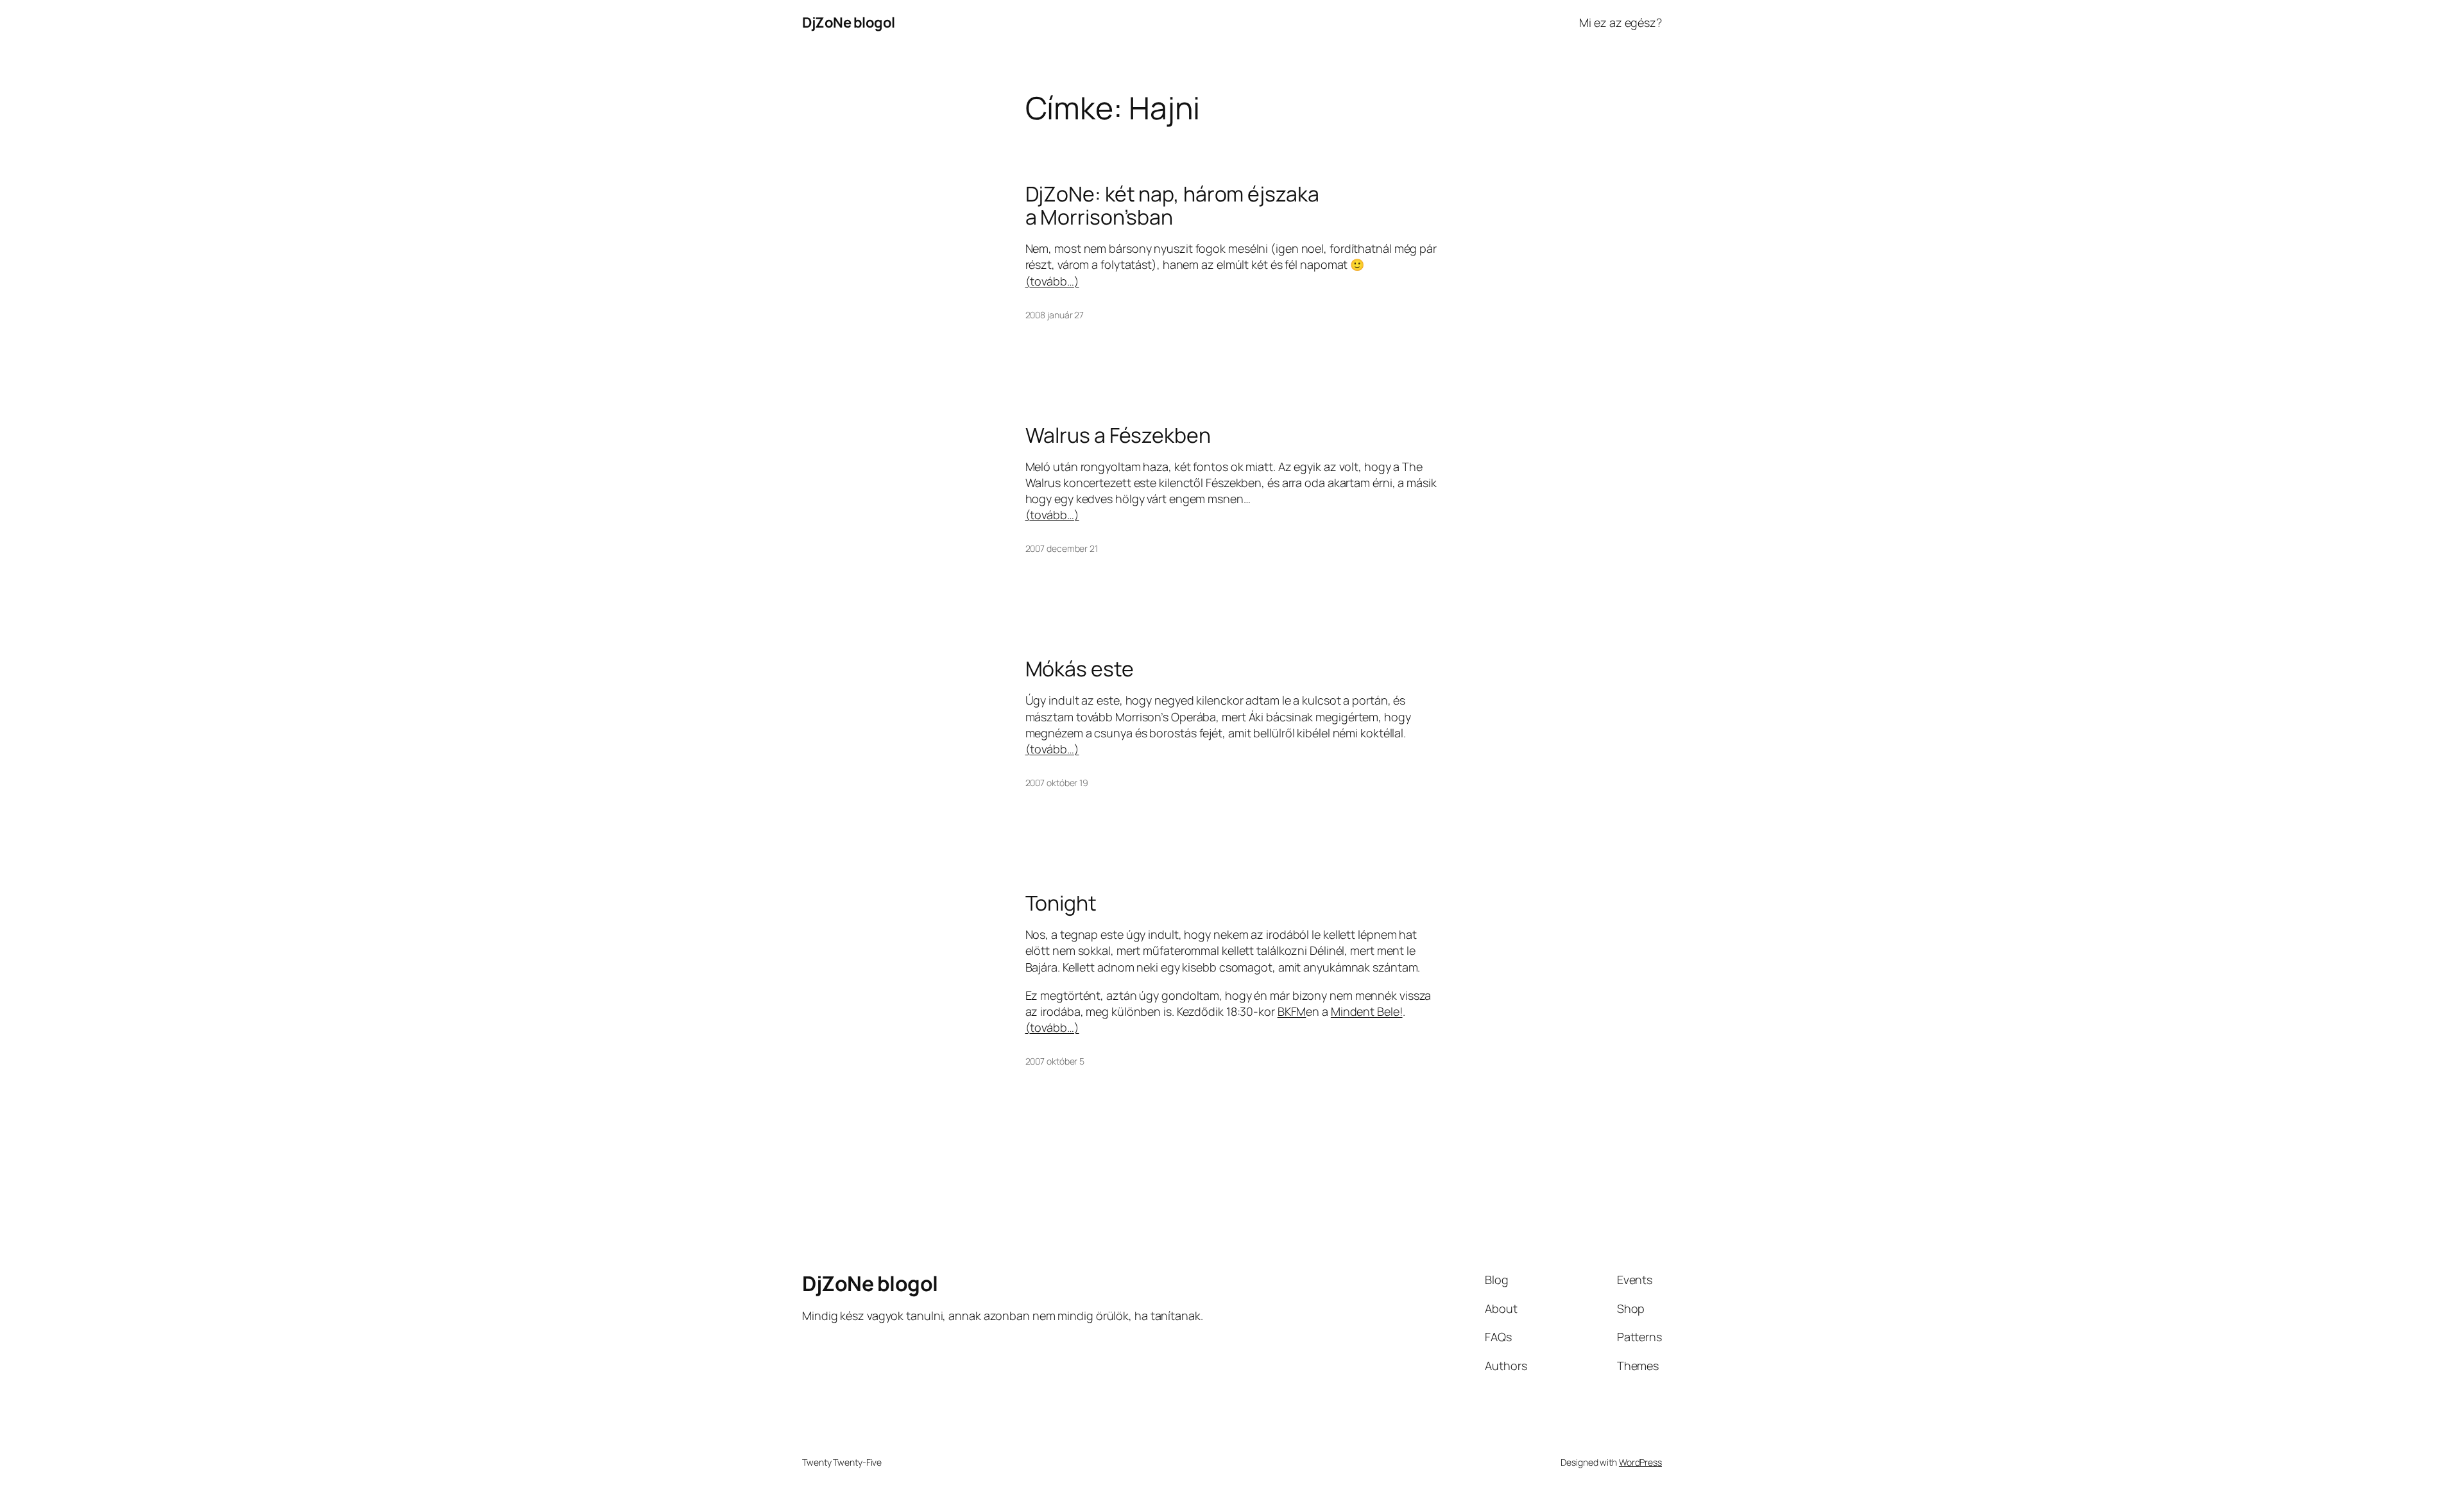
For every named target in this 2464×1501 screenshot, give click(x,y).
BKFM (1292, 1011)
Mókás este (1080, 669)
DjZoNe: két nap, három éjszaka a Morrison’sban (1172, 205)
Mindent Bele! (1367, 1011)
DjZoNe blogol (849, 22)
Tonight (1061, 903)
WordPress (1640, 1462)
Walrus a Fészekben (1118, 435)
